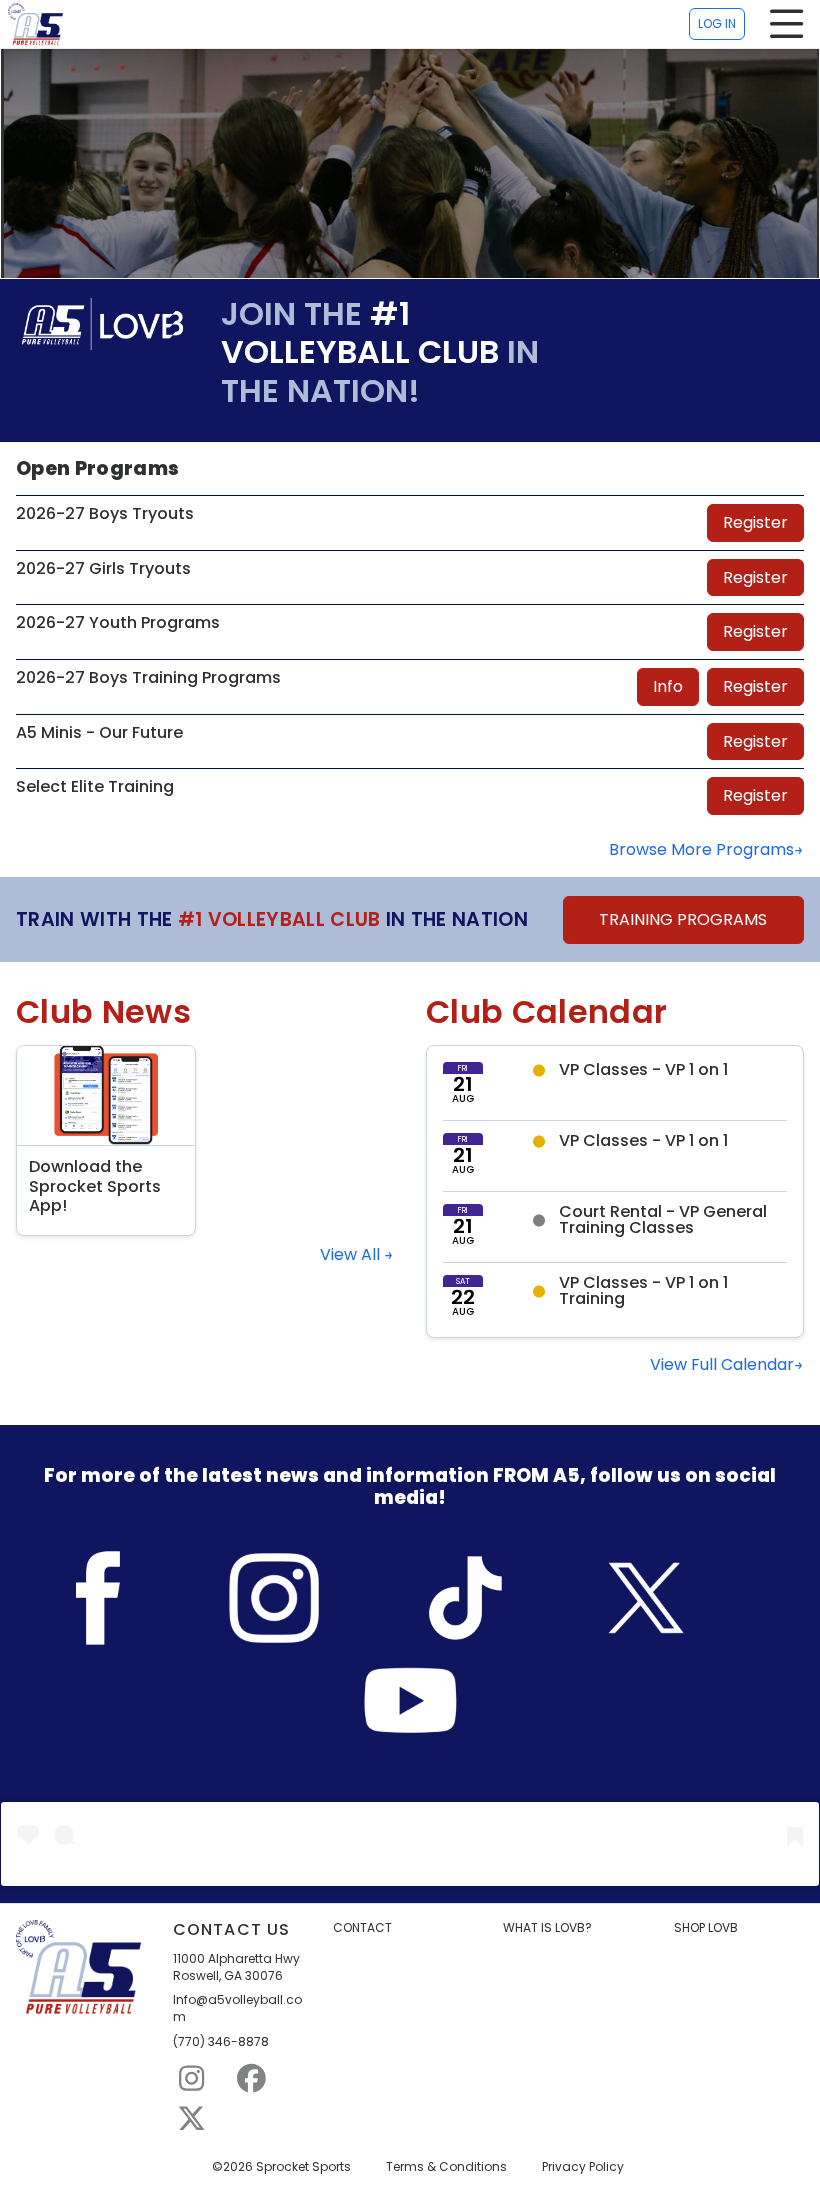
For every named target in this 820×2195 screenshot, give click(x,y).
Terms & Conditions (446, 2167)
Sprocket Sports (303, 2167)
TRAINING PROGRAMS (683, 919)
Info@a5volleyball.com (237, 2008)
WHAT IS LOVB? (547, 1928)
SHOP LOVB (706, 1928)
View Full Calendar (722, 1364)
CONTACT (362, 1928)
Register (755, 522)
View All (352, 1255)
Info (668, 686)
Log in (717, 23)
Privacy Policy (583, 2167)
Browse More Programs (701, 849)
